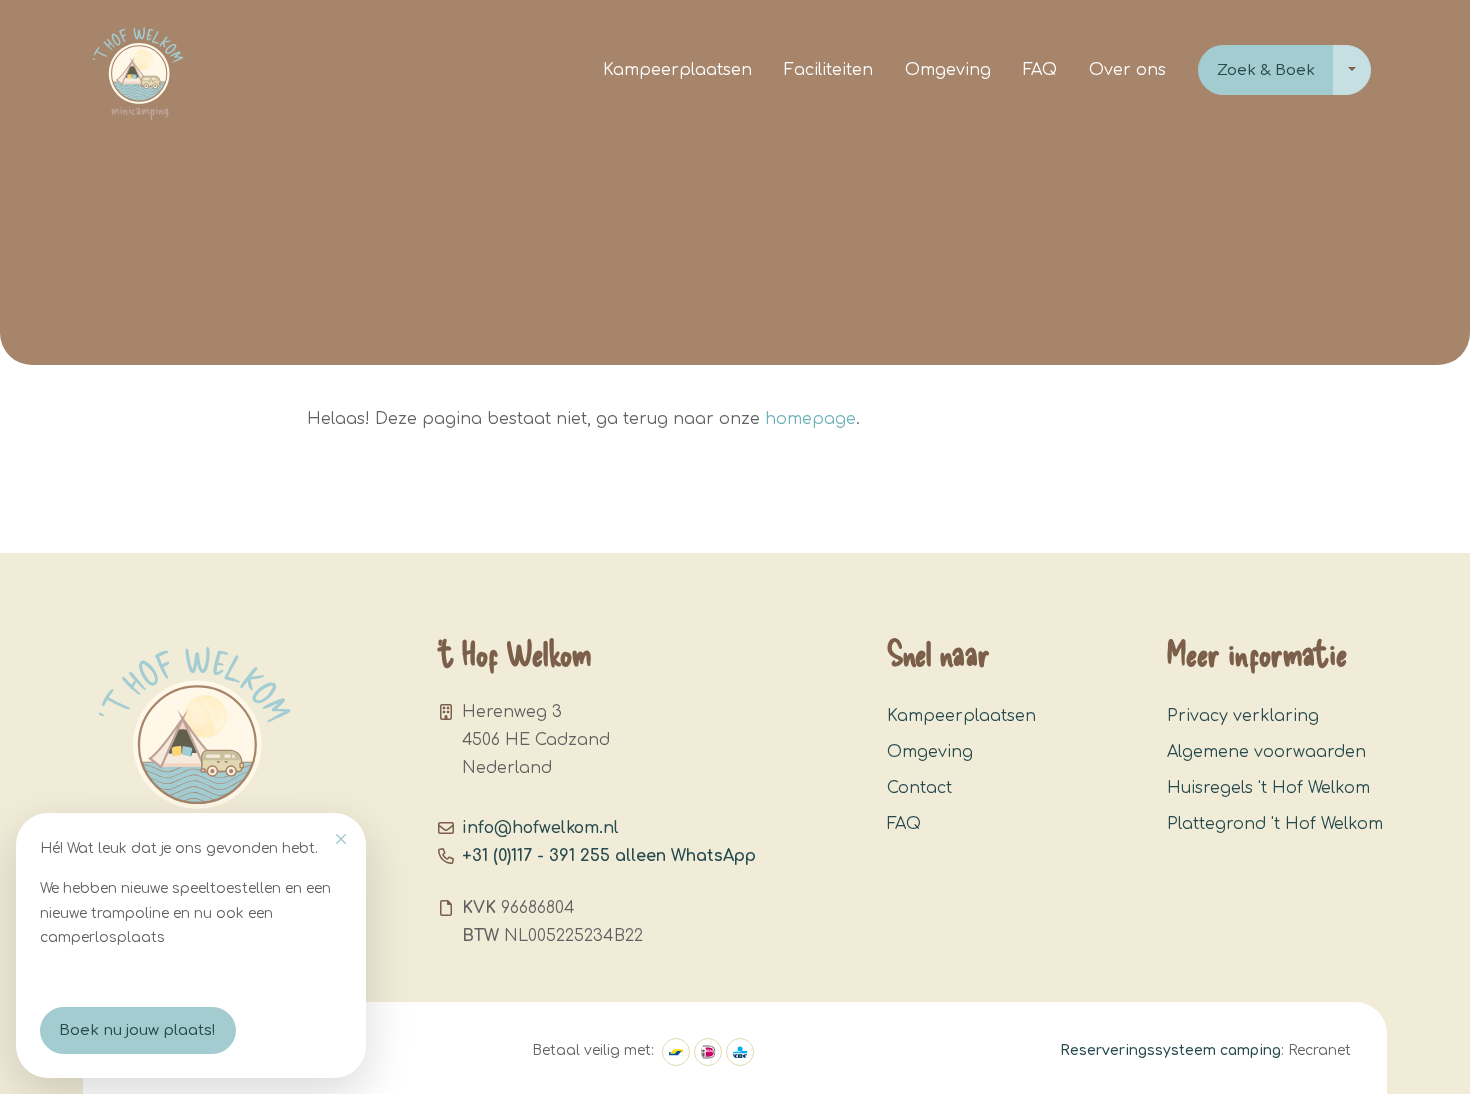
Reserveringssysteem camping (1170, 1050)
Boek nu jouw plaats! (137, 1030)
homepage (810, 419)
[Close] (341, 839)
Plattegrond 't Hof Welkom (1275, 824)
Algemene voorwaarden (1266, 752)
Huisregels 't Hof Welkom (1268, 788)
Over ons (1127, 70)
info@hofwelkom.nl (540, 828)
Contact (919, 788)
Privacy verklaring (1243, 716)
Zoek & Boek (1266, 70)
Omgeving (948, 70)
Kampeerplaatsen (677, 70)
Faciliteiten (828, 70)
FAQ (1040, 70)
